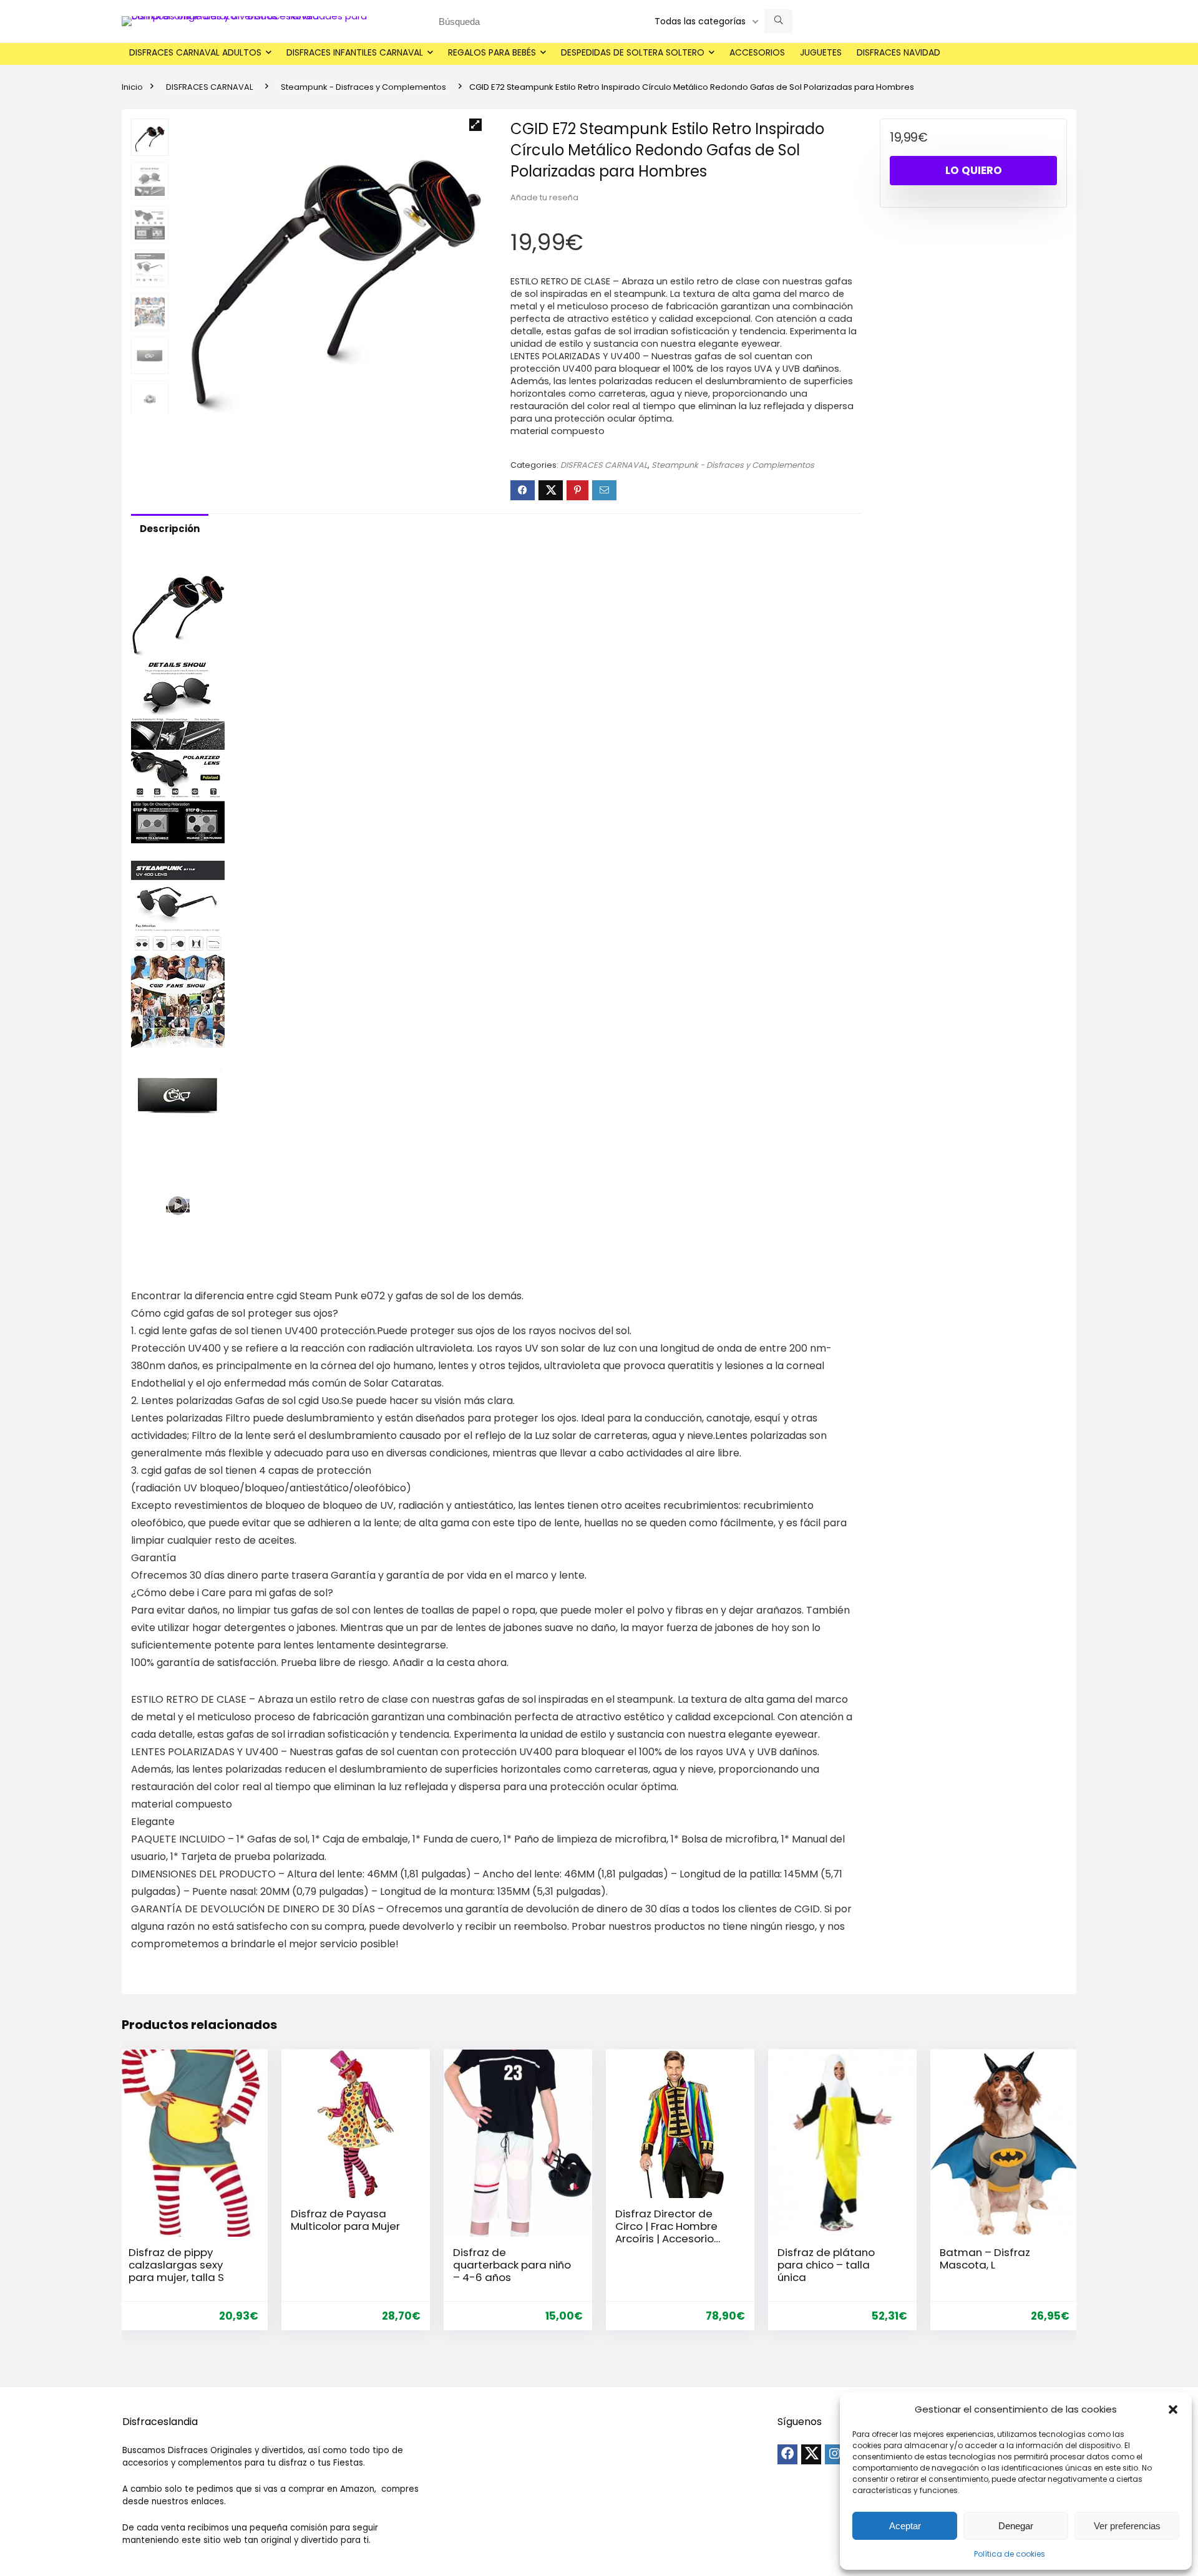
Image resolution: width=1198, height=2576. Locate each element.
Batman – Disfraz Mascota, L (985, 2259)
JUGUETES (821, 52)
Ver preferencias (1127, 2526)
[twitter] (811, 2454)
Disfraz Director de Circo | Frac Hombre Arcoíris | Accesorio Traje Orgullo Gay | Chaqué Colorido (666, 2239)
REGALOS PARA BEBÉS (492, 52)
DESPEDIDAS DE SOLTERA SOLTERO (633, 52)
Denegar (1016, 2526)
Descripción (170, 529)
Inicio (132, 87)
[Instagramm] (835, 2454)
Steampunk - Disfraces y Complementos (363, 87)
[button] (1173, 2409)
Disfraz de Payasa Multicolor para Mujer (345, 2220)
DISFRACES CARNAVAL (209, 87)
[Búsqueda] (778, 21)
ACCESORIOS (757, 52)
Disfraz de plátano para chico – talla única (826, 2265)
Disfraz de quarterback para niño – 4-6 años (512, 2265)
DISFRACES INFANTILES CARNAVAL (355, 52)
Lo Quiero (974, 170)
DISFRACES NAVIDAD (898, 52)
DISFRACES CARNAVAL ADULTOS (195, 52)
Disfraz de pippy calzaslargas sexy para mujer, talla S (176, 2265)
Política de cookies (1010, 2554)
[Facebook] (787, 2454)
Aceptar (905, 2526)
